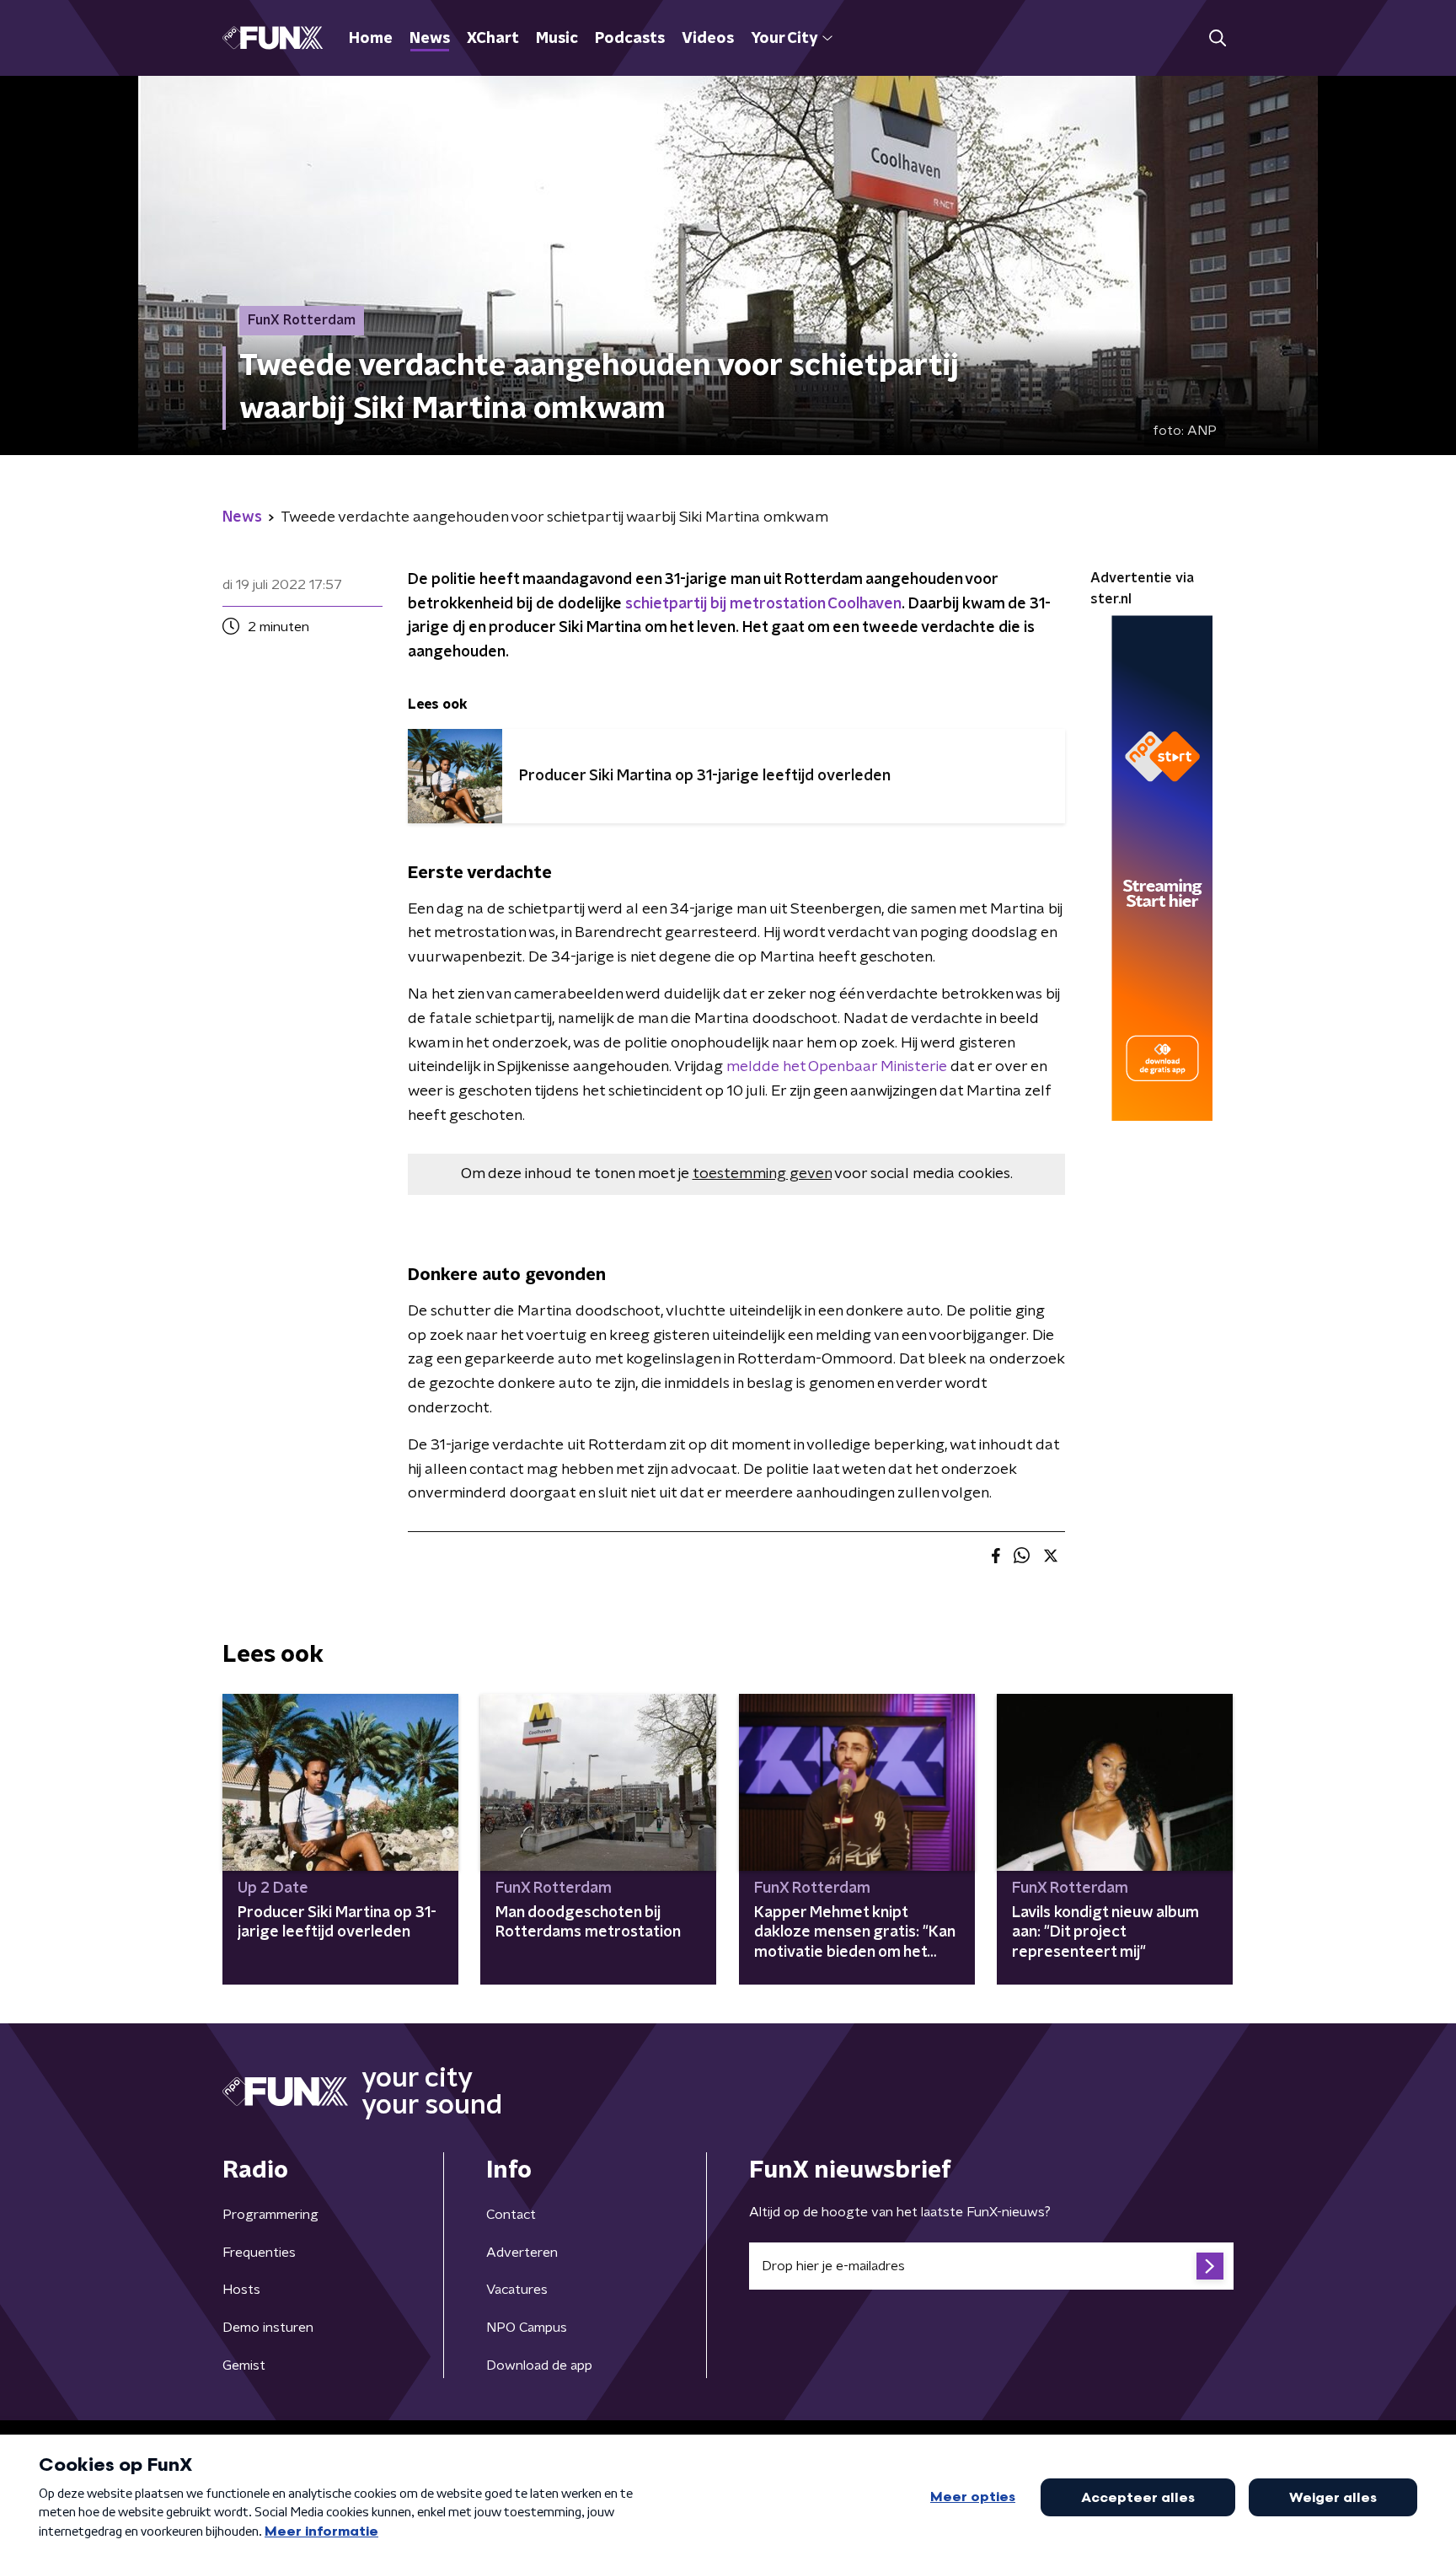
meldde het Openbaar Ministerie (837, 1067)
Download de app (539, 2365)
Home (371, 39)
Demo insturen (268, 2328)
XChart (493, 39)
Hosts (241, 2290)
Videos (708, 39)
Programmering (270, 2215)
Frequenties (259, 2253)
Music (557, 39)
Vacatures (517, 2290)
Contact (511, 2215)
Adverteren (522, 2253)
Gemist (244, 2365)
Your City (784, 39)
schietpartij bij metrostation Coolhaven (763, 604)
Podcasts (630, 39)
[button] (1217, 38)
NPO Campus (527, 2328)
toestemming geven (762, 1174)
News (430, 39)
